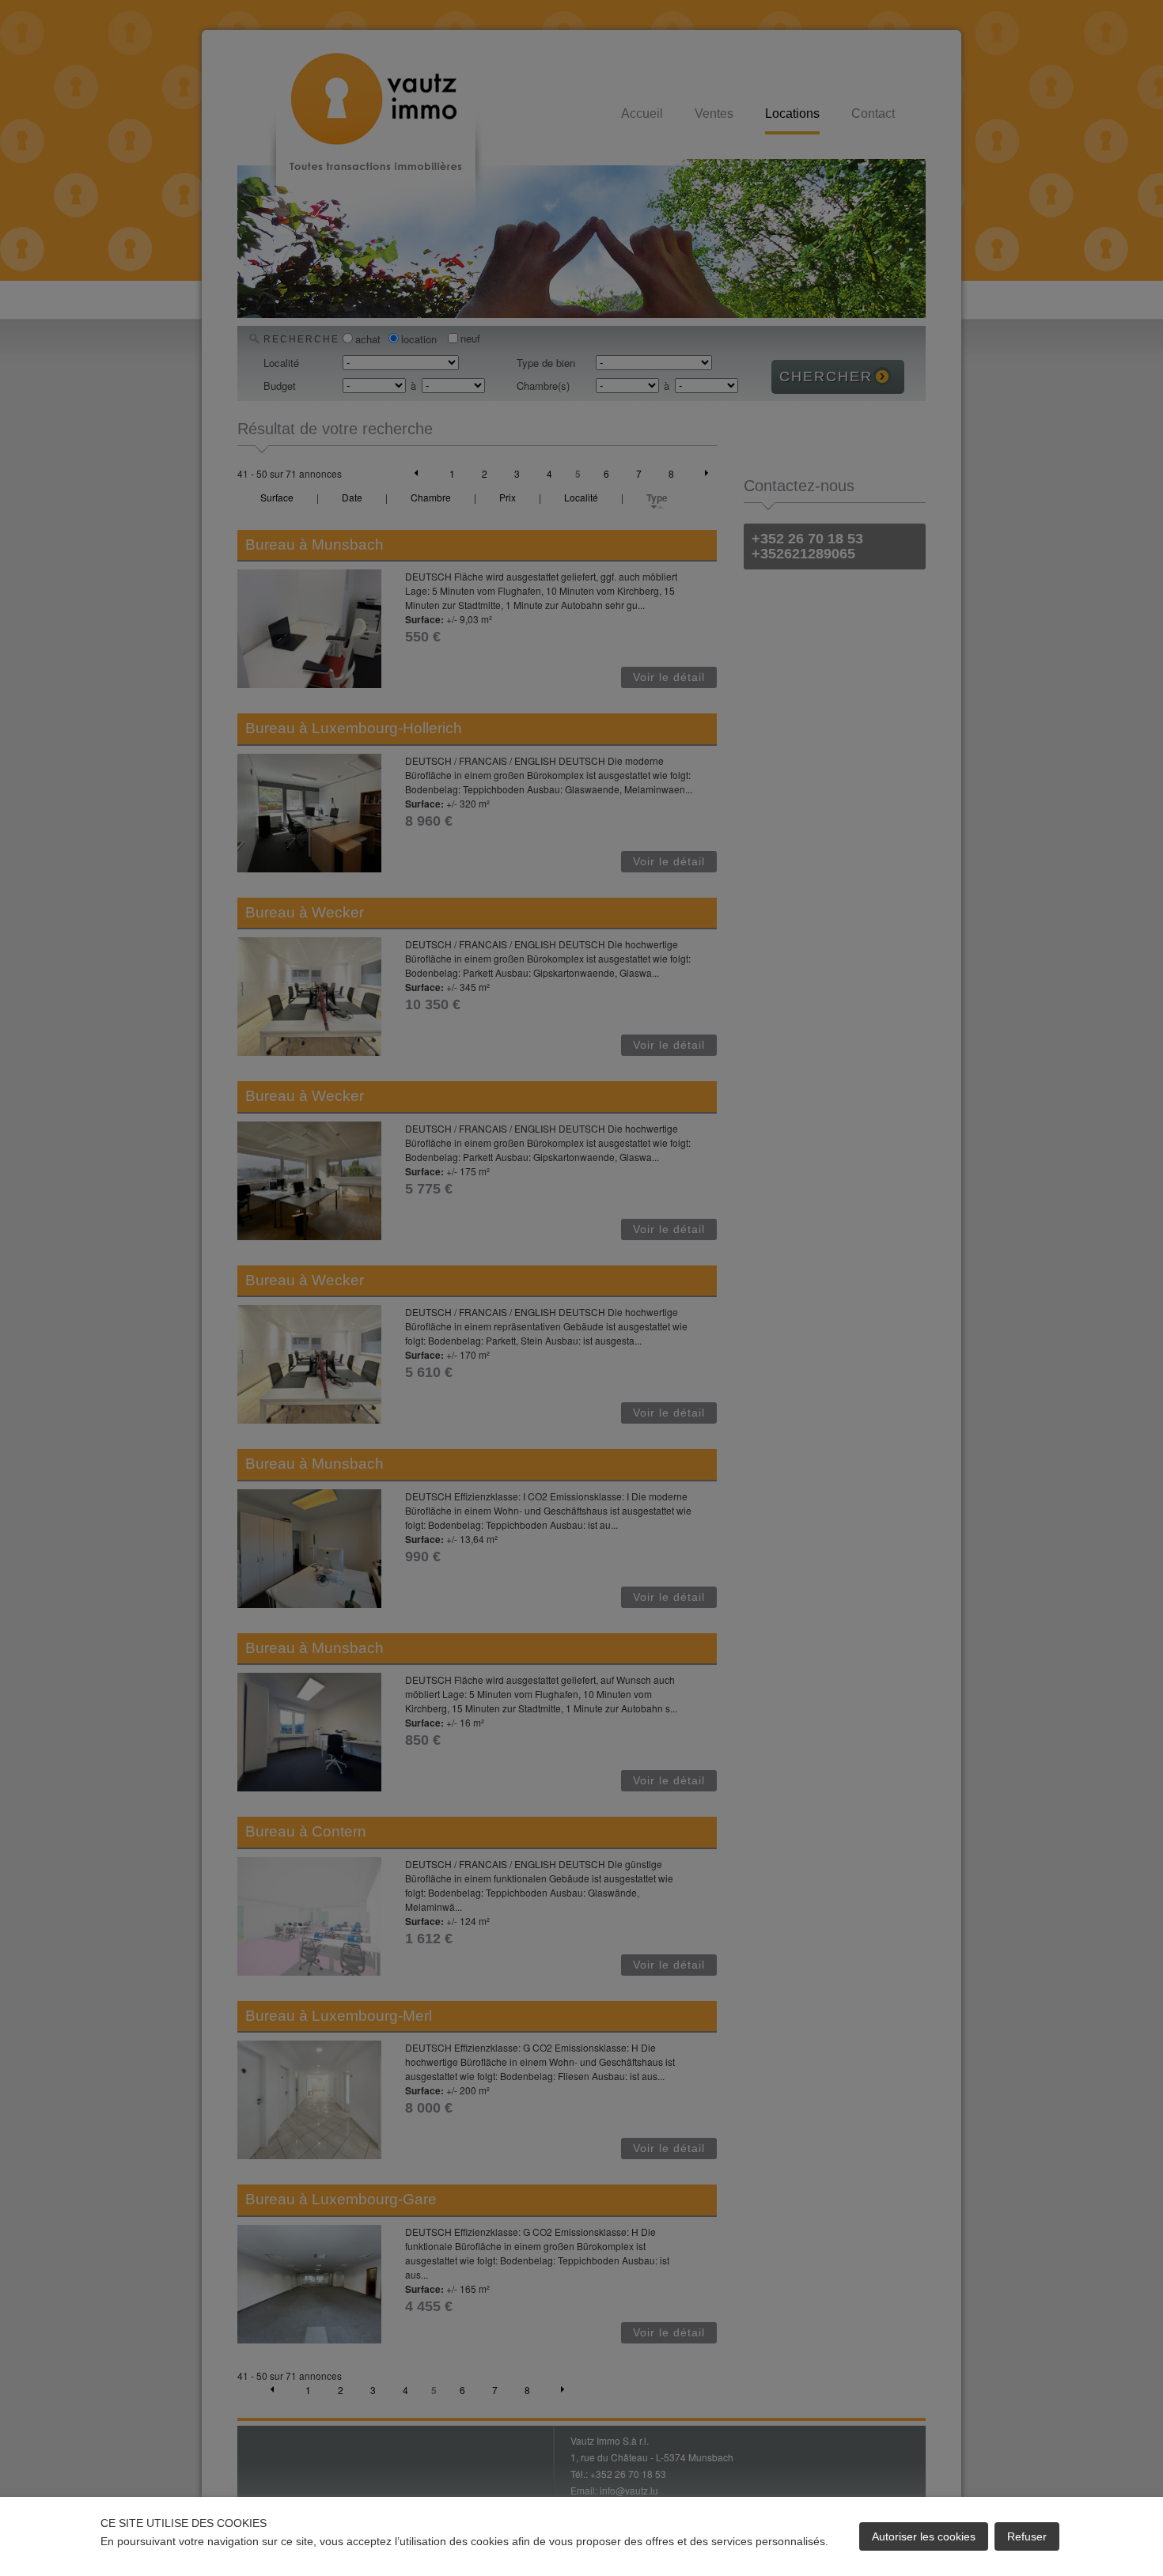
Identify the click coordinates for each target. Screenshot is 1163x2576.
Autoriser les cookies (924, 2536)
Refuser (1027, 2536)
